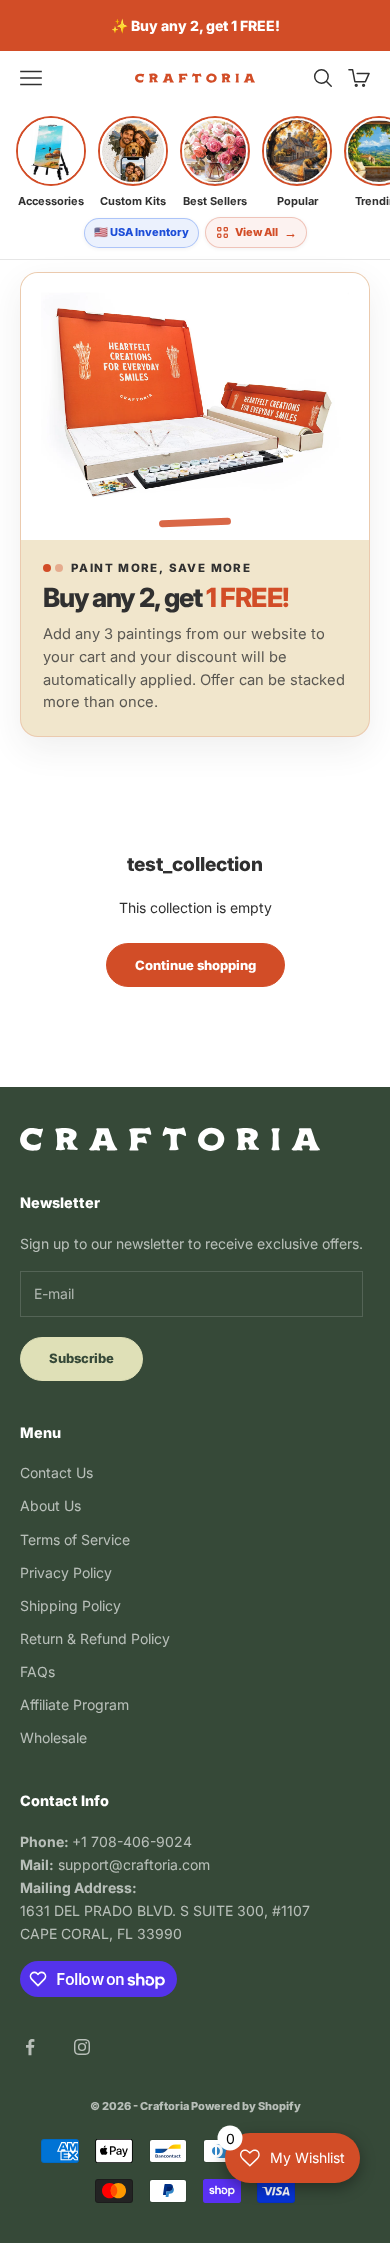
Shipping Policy (70, 1605)
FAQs (37, 1671)
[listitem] (51, 162)
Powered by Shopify (246, 2106)
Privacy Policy (66, 1572)
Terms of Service (75, 1539)
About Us (50, 1505)
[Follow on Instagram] (82, 2047)
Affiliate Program (74, 1704)
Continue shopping (195, 965)
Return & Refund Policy (95, 1638)
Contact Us (56, 1472)
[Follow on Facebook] (30, 2047)
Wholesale (53, 1737)
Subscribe (81, 1358)
